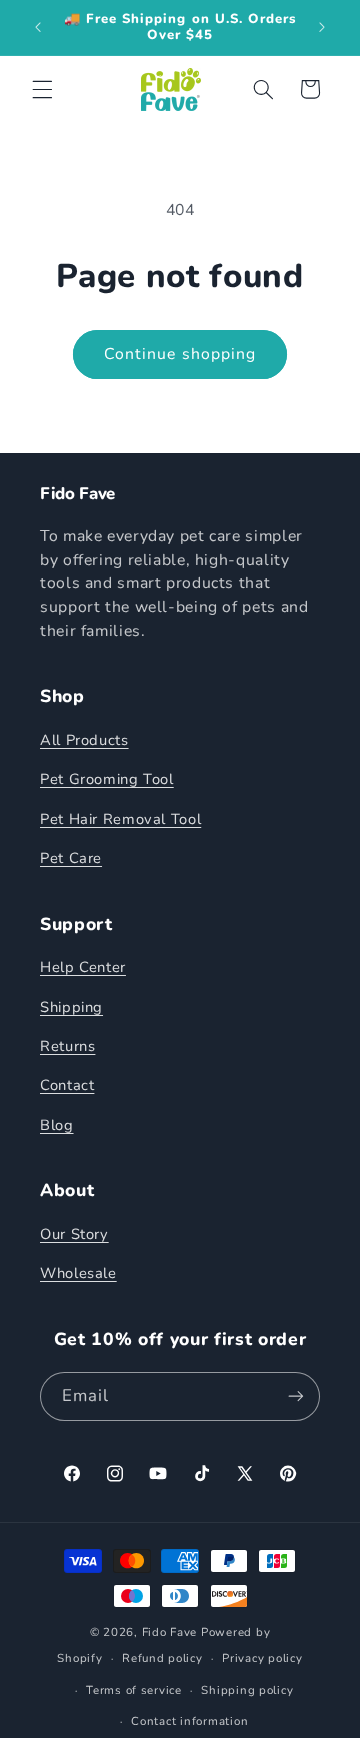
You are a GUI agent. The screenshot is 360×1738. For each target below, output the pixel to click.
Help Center (83, 967)
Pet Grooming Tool (107, 779)
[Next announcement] (322, 27)
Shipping (71, 1007)
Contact (67, 1085)
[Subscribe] (296, 1396)
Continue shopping (180, 354)
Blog (57, 1125)
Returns (67, 1046)
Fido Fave (170, 1632)
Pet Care (71, 858)
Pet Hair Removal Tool (120, 819)
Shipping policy (247, 1690)
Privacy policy (262, 1658)
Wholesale (78, 1273)
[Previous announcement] (38, 27)
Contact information (189, 1721)
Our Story (74, 1234)
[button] (42, 89)
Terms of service (134, 1690)
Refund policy (162, 1658)
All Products (84, 740)
